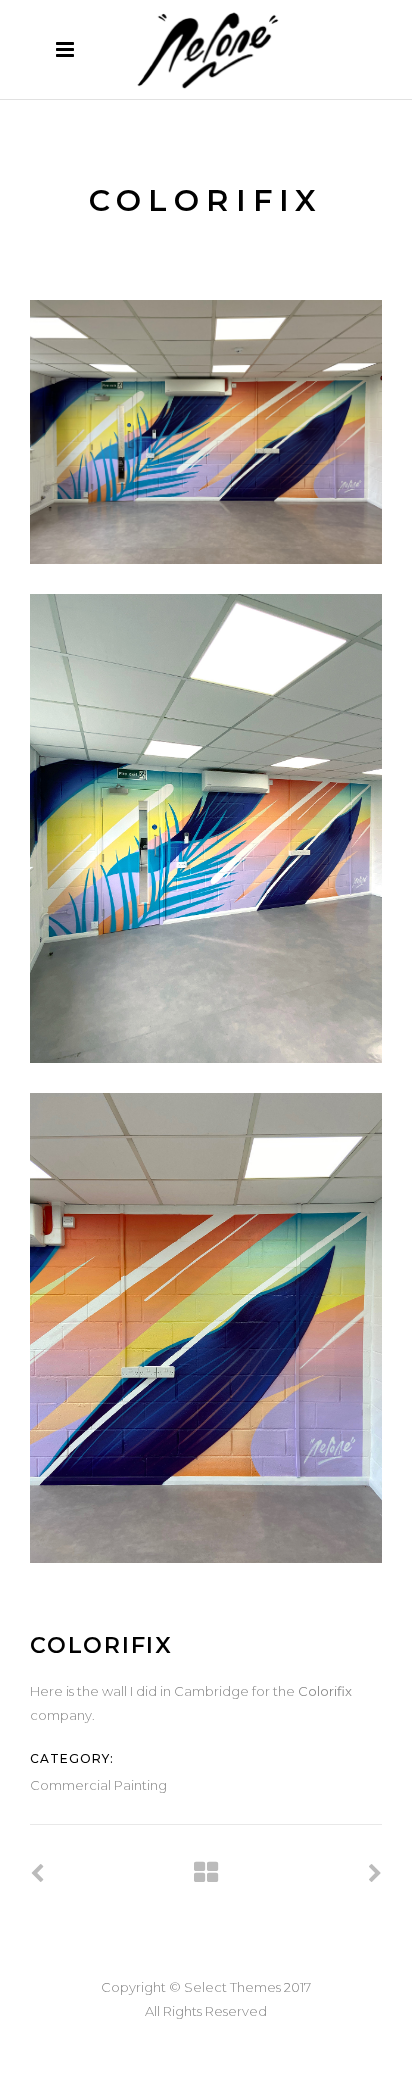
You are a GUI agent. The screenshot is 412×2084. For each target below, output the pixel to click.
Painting (140, 1785)
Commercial (70, 1785)
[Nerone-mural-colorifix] (206, 1327)
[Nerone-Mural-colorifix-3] (206, 828)
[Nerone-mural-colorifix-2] (206, 432)
